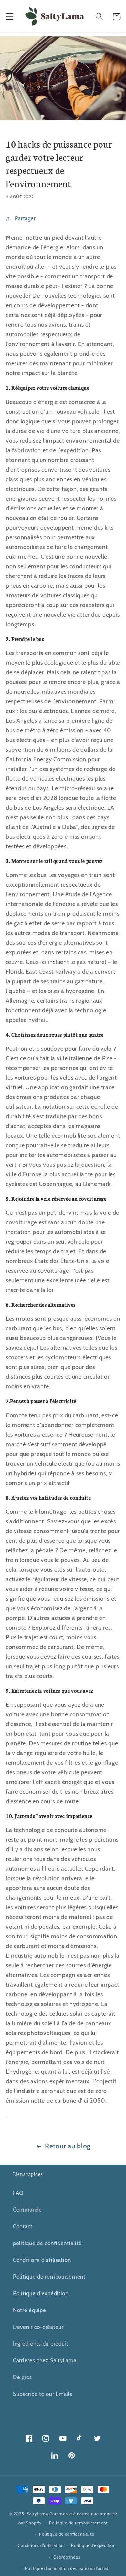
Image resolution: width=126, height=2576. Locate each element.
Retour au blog (68, 2146)
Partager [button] (25, 218)
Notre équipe (30, 2310)
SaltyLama (38, 2514)
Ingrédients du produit (41, 2344)
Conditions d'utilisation (42, 2260)
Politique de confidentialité (67, 2534)
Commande (27, 2210)
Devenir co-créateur (38, 2327)
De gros (22, 2377)
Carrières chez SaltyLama (45, 2360)
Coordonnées (67, 2557)
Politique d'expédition (41, 2293)
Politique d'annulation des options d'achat (67, 2568)
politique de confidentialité (47, 2243)
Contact (23, 2226)
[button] (10, 17)
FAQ (18, 2193)
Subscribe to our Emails (43, 2394)
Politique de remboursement (49, 2277)
